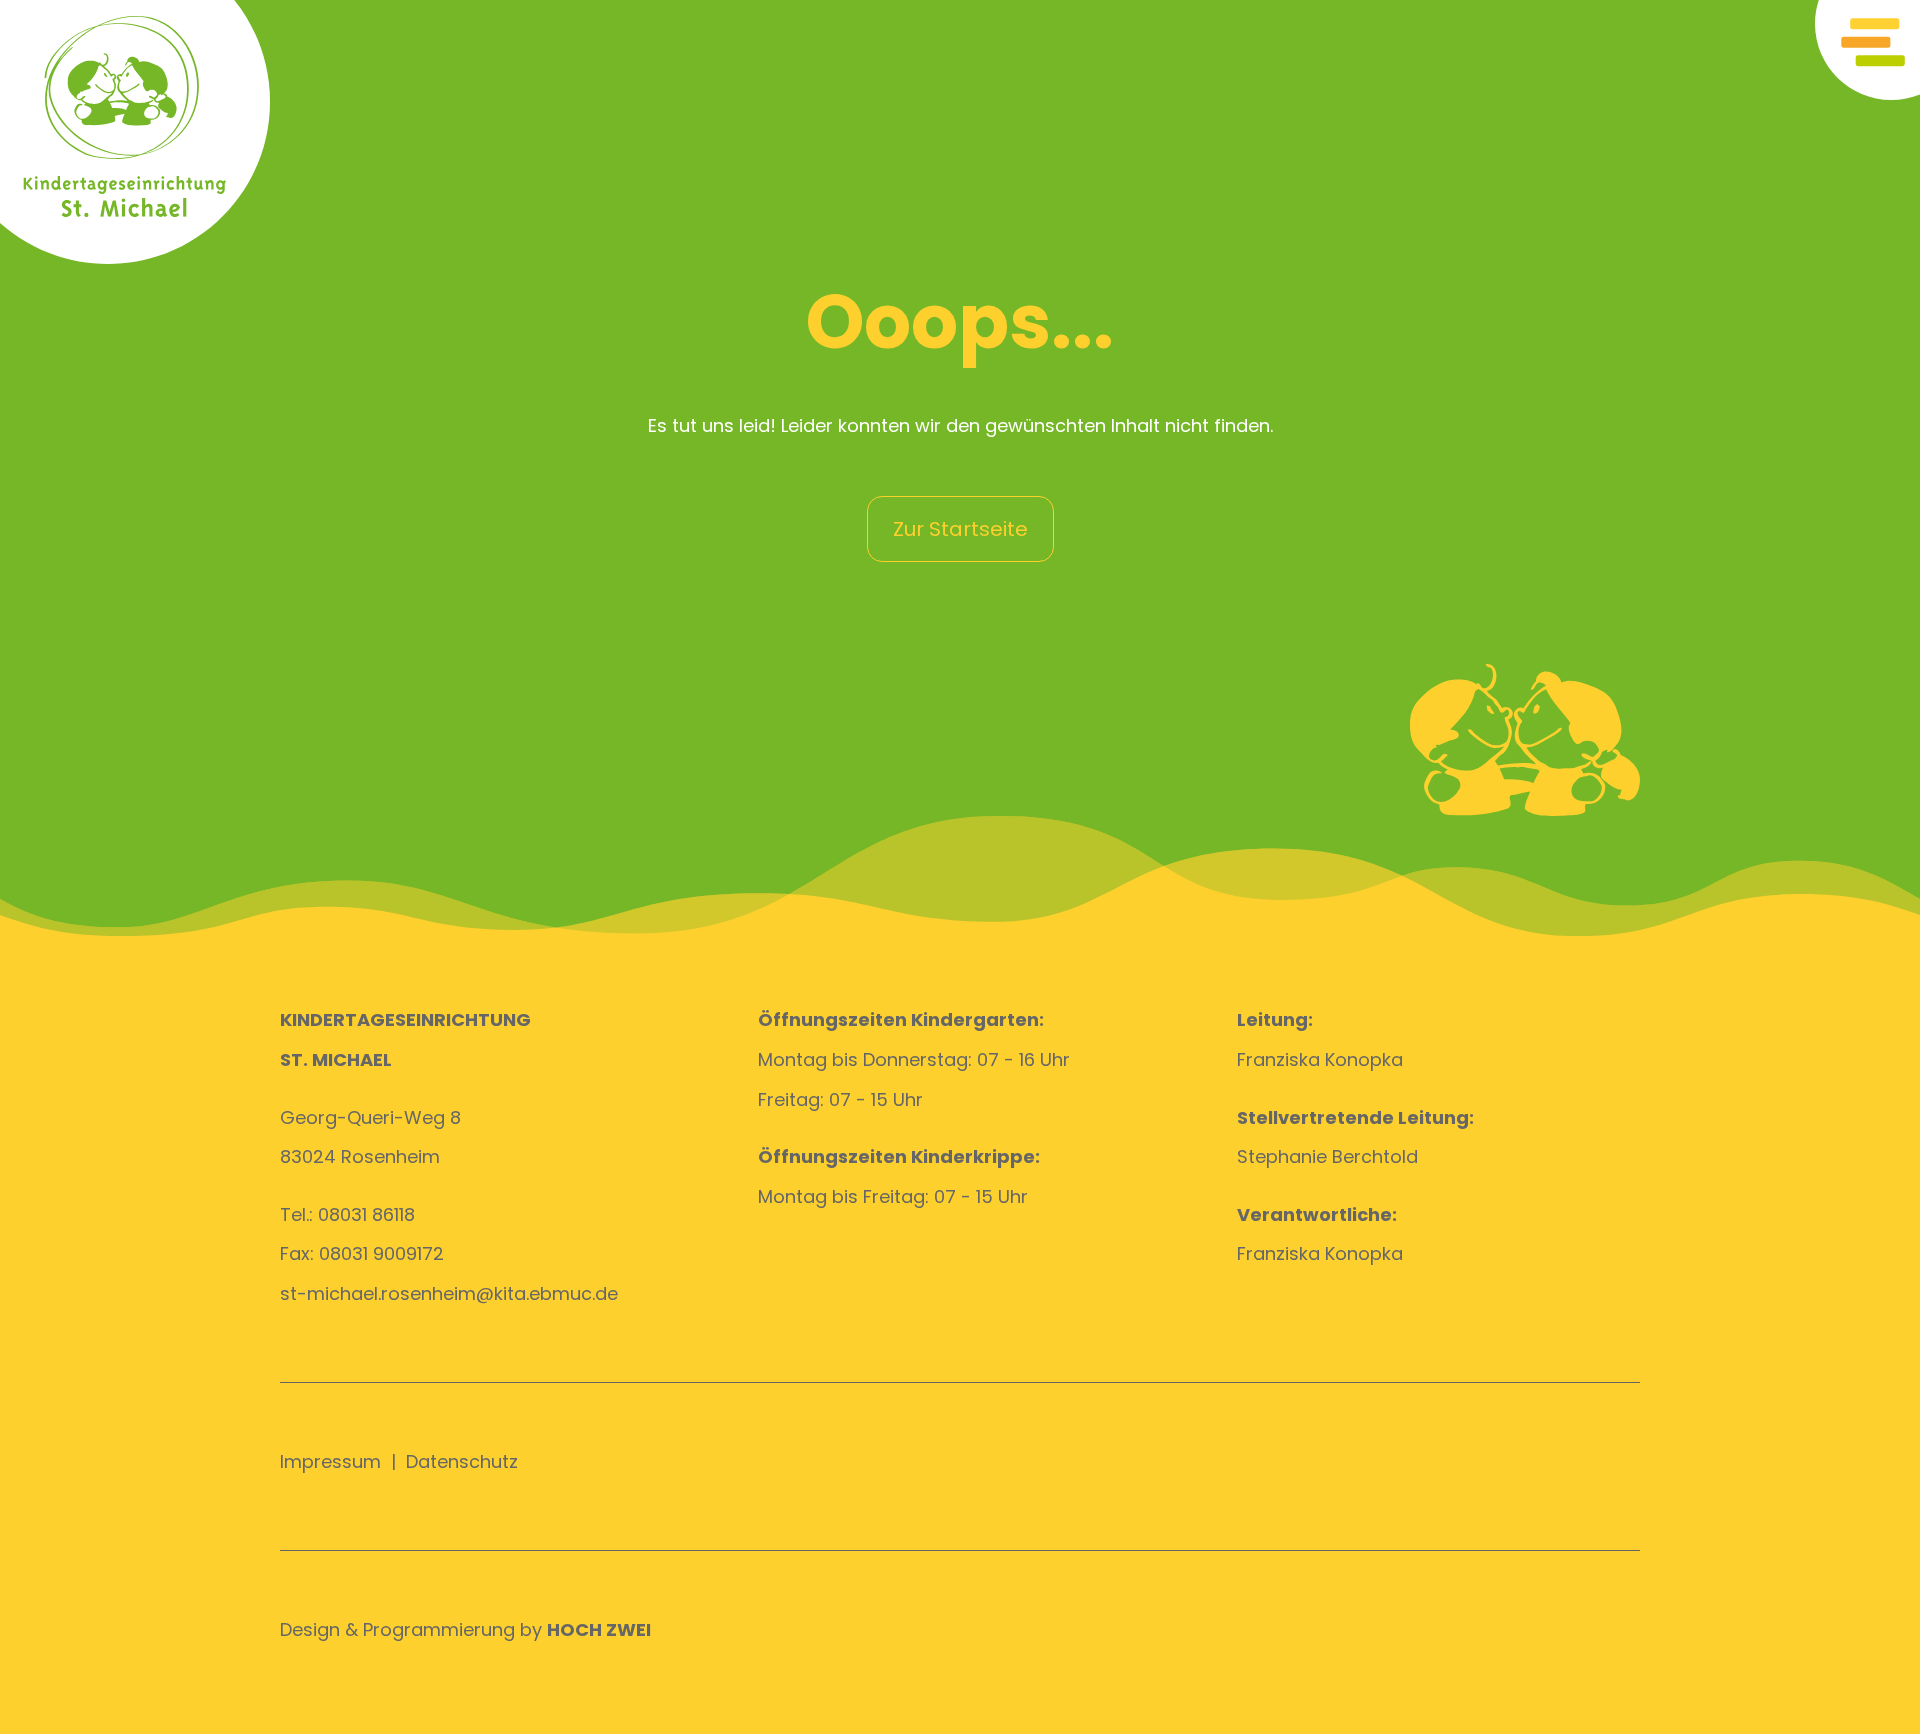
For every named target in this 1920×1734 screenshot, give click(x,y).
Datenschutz (462, 1461)
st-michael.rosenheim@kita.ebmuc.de (449, 1293)
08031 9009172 (381, 1253)
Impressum (330, 1461)
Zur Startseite (960, 529)
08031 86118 (366, 1214)
